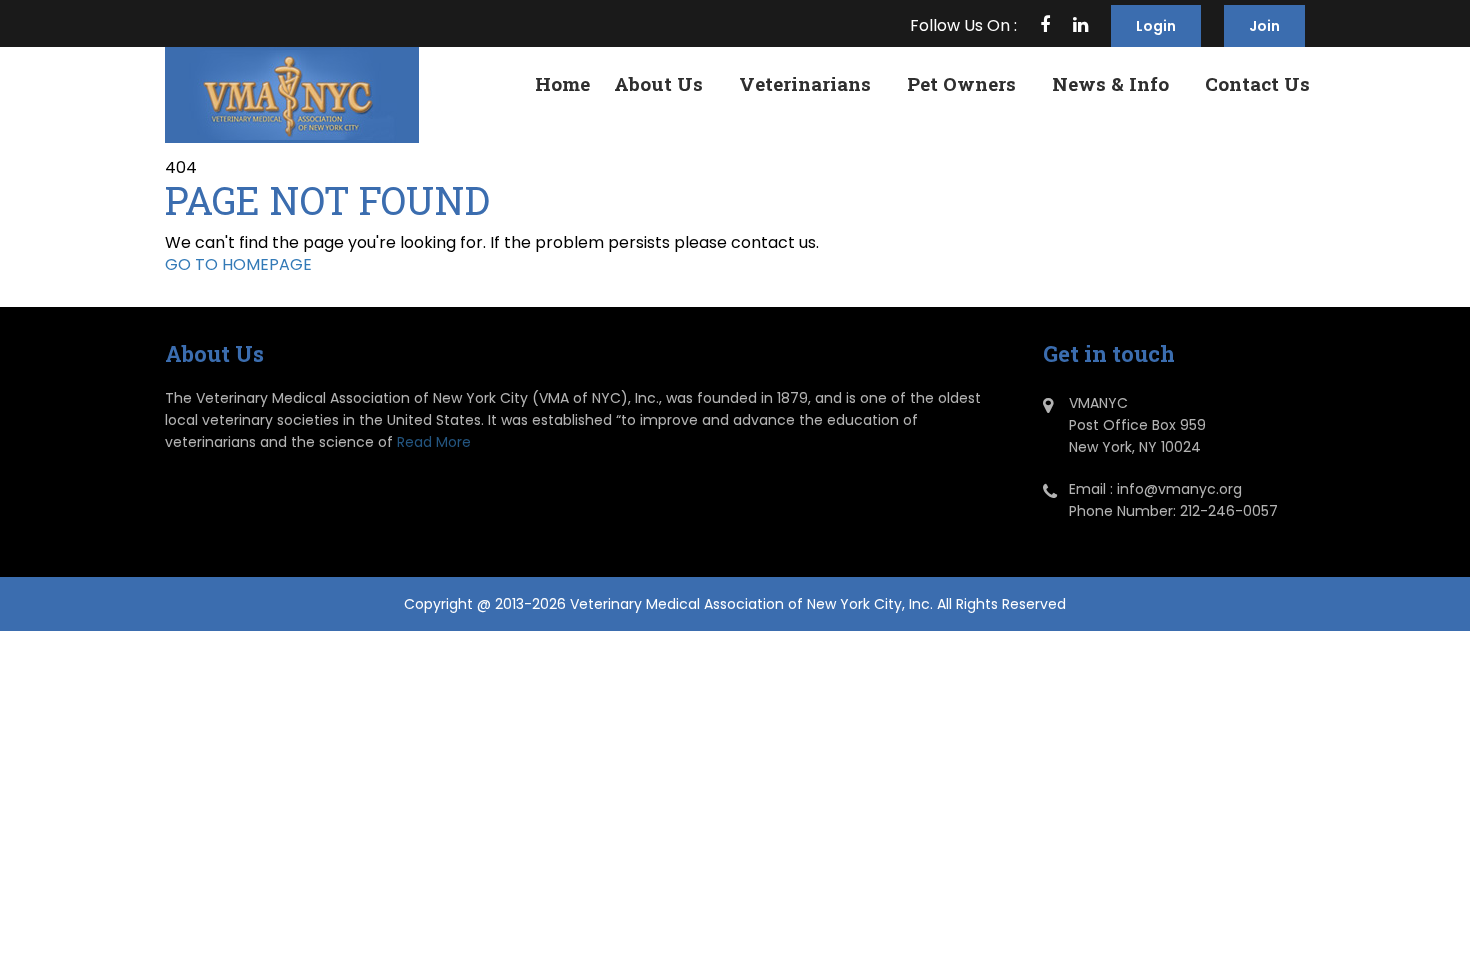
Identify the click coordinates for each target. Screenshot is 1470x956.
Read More (434, 442)
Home (562, 83)
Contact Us (1257, 83)
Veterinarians (805, 83)
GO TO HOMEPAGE (238, 264)
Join (1264, 26)
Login (1156, 26)
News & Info (1110, 83)
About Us (658, 83)
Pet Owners (961, 83)
